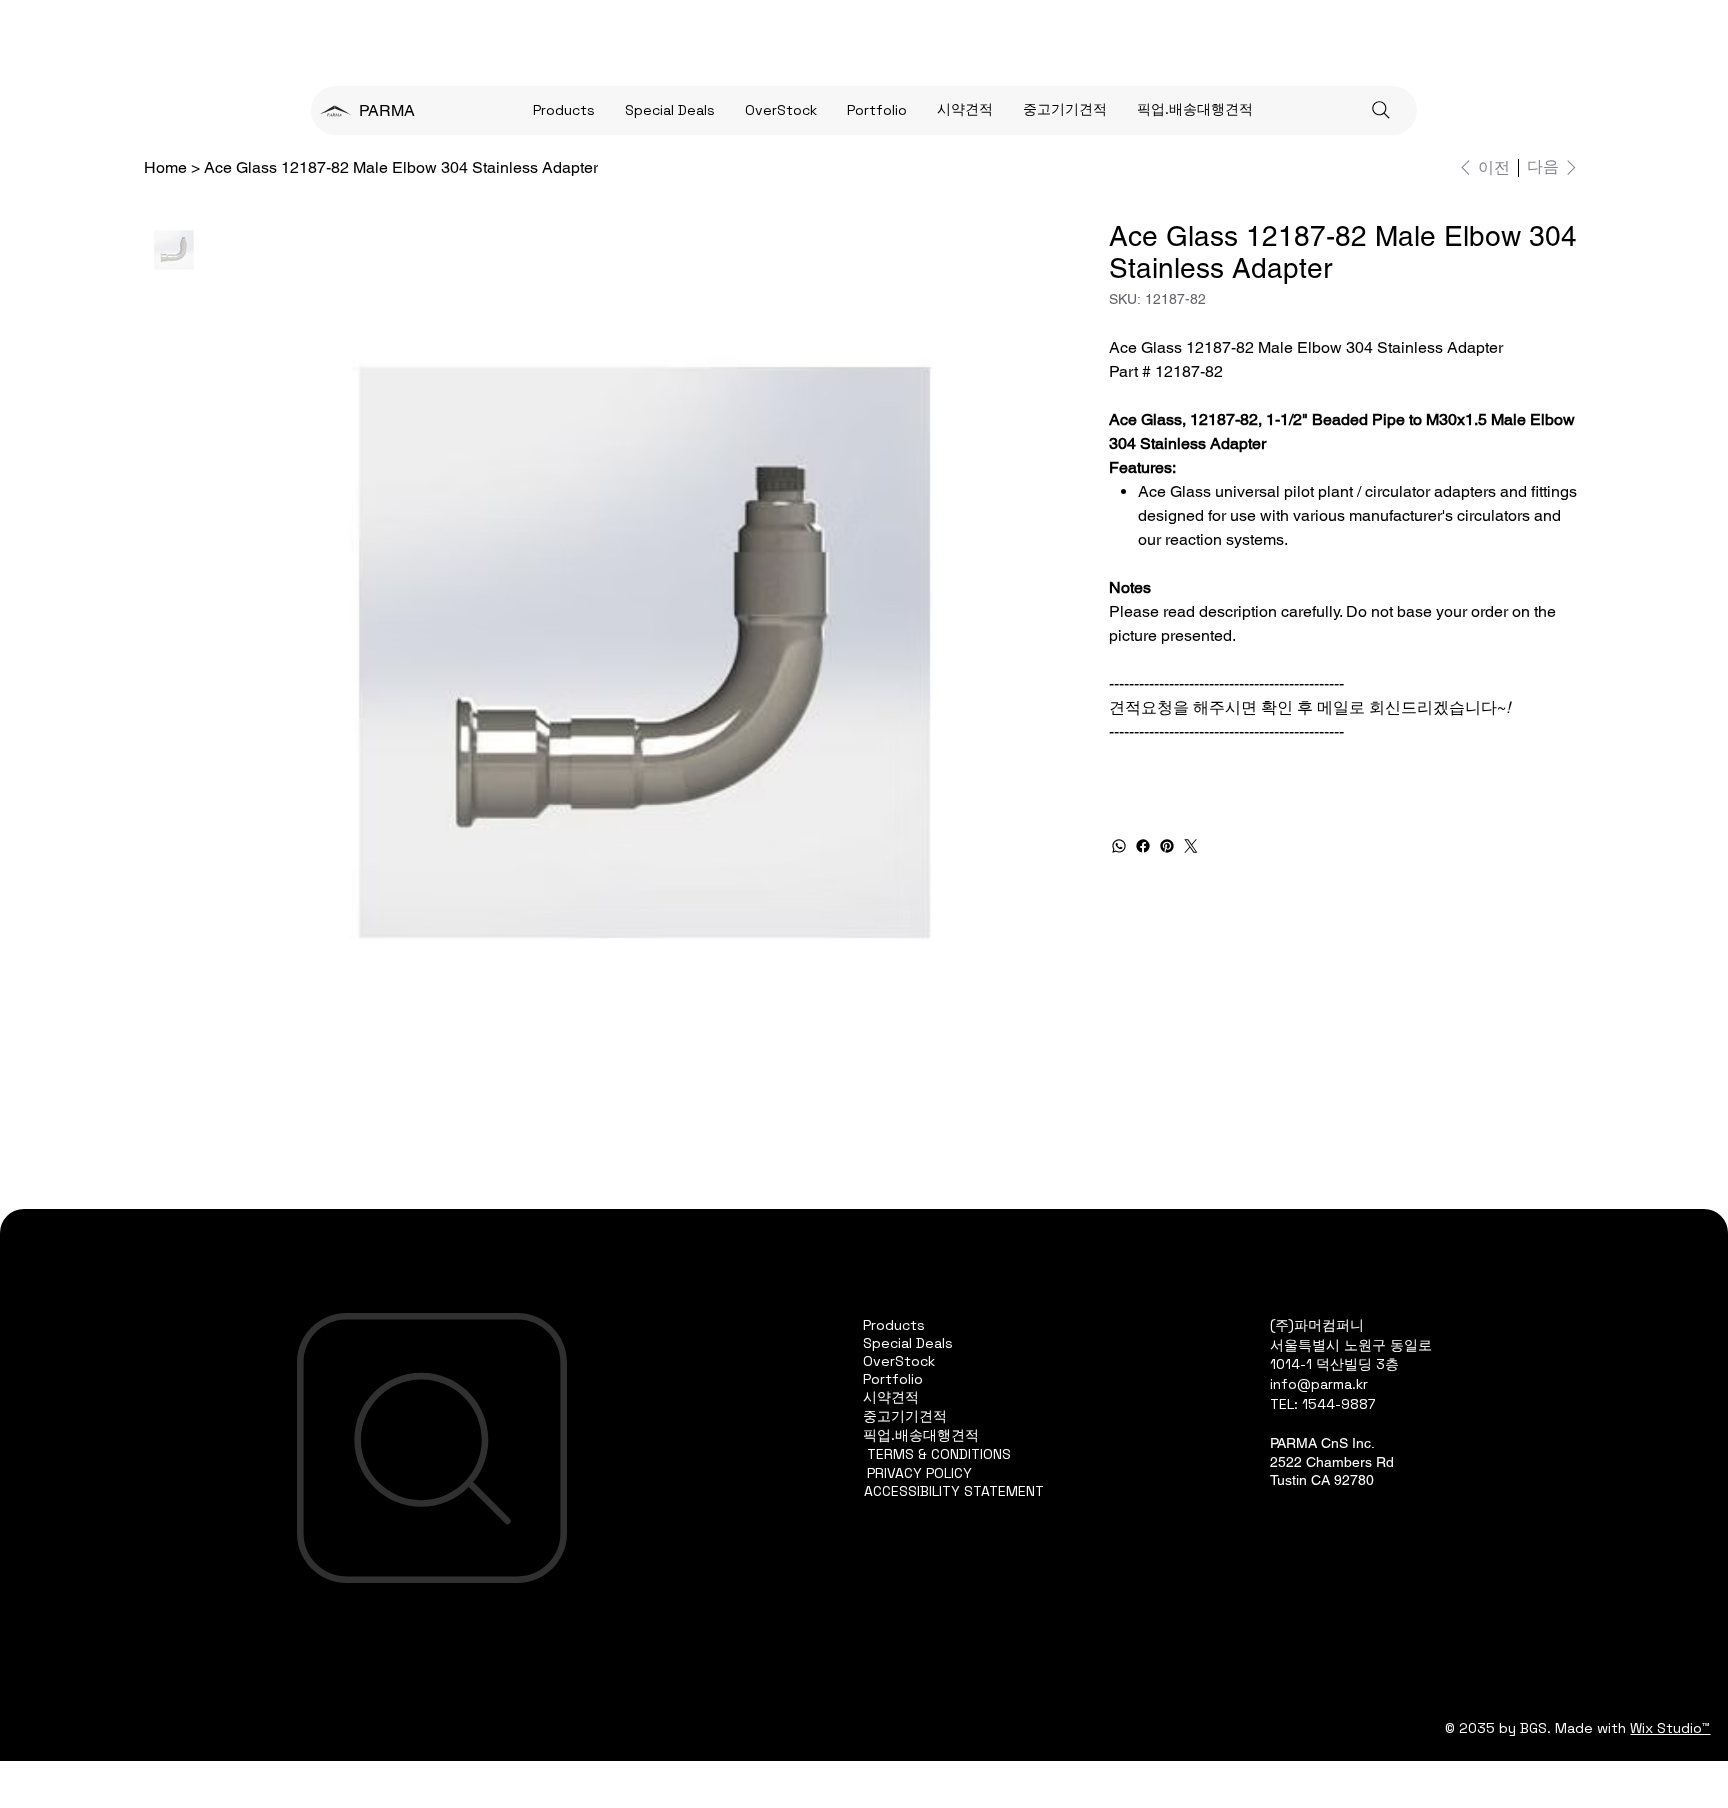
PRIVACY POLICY (919, 1473)
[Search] (1381, 110)
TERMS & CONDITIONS (939, 1454)
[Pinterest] (1167, 846)
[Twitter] (1191, 846)
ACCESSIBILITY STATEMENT (954, 1491)
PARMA (387, 110)
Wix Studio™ (1670, 1728)
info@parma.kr (1319, 1384)
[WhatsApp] (1119, 846)
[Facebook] (1143, 846)
